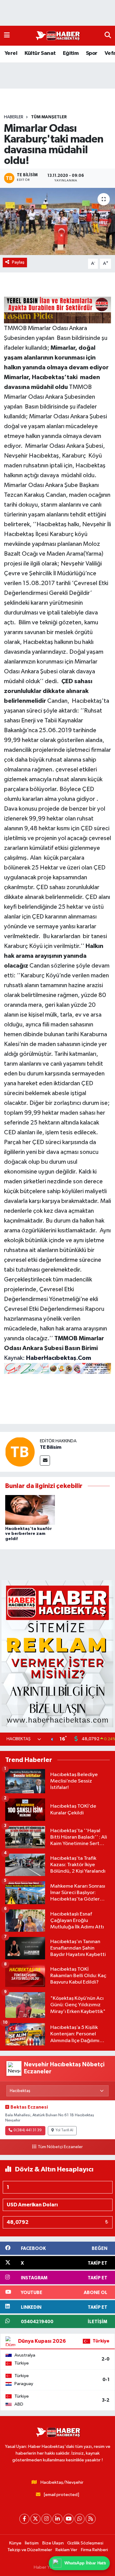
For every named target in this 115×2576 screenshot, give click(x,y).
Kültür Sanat (40, 53)
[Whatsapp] (80, 2519)
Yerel (11, 53)
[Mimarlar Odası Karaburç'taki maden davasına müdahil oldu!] (57, 222)
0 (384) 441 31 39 (28, 2130)
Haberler (14, 117)
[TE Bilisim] (20, 1452)
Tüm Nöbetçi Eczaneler (60, 2147)
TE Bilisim (51, 1447)
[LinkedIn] (57, 2519)
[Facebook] (24, 2519)
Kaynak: (48, 1358)
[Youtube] (69, 2519)
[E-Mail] (45, 1461)
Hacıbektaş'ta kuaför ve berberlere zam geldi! (29, 1534)
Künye (15, 2543)
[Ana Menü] (7, 36)
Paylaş (18, 262)
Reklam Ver (66, 2550)
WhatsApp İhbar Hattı (86, 2563)
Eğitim (71, 53)
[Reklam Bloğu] (57, 1654)
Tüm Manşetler (49, 117)
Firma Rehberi (94, 2550)
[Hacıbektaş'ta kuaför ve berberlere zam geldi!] (30, 1510)
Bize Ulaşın (53, 2543)
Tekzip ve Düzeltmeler (30, 2550)
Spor (92, 53)
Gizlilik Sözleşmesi (85, 2543)
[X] (35, 2519)
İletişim (32, 2543)
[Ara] (108, 36)
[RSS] (91, 2519)
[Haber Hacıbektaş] (57, 36)
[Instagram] (46, 2519)
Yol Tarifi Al (64, 2130)
